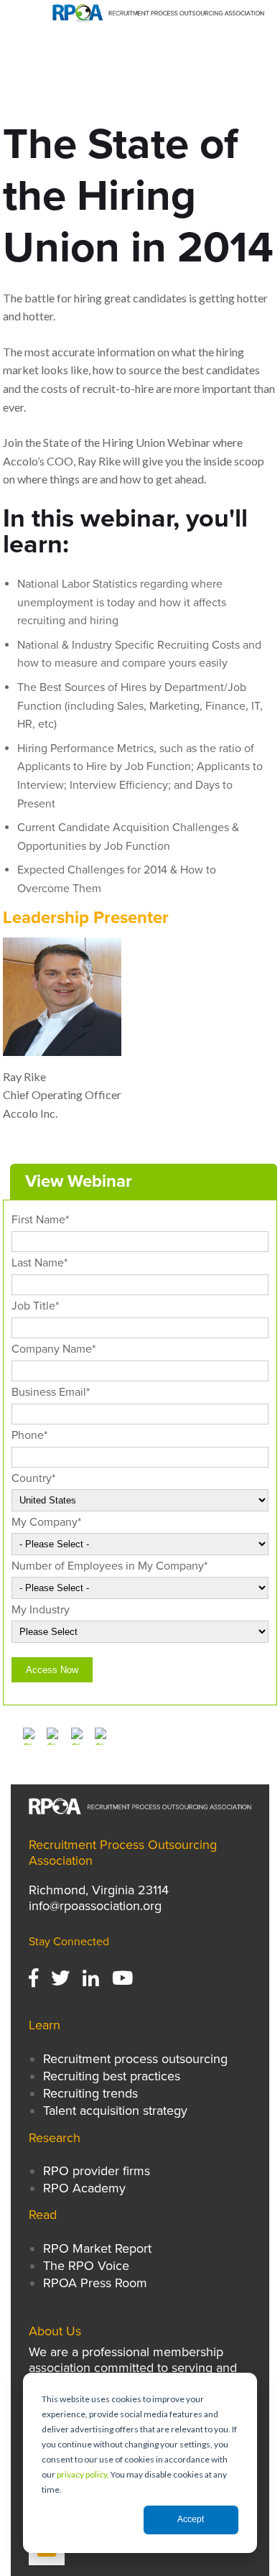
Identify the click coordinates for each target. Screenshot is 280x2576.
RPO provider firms (97, 2171)
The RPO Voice (86, 2266)
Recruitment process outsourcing (135, 2059)
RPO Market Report (99, 2248)
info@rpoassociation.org (95, 1906)
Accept (191, 2519)
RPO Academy (84, 2188)
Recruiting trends (90, 2093)
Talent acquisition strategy (115, 2111)
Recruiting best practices (112, 2076)
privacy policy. (83, 2474)
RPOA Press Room (95, 2283)
